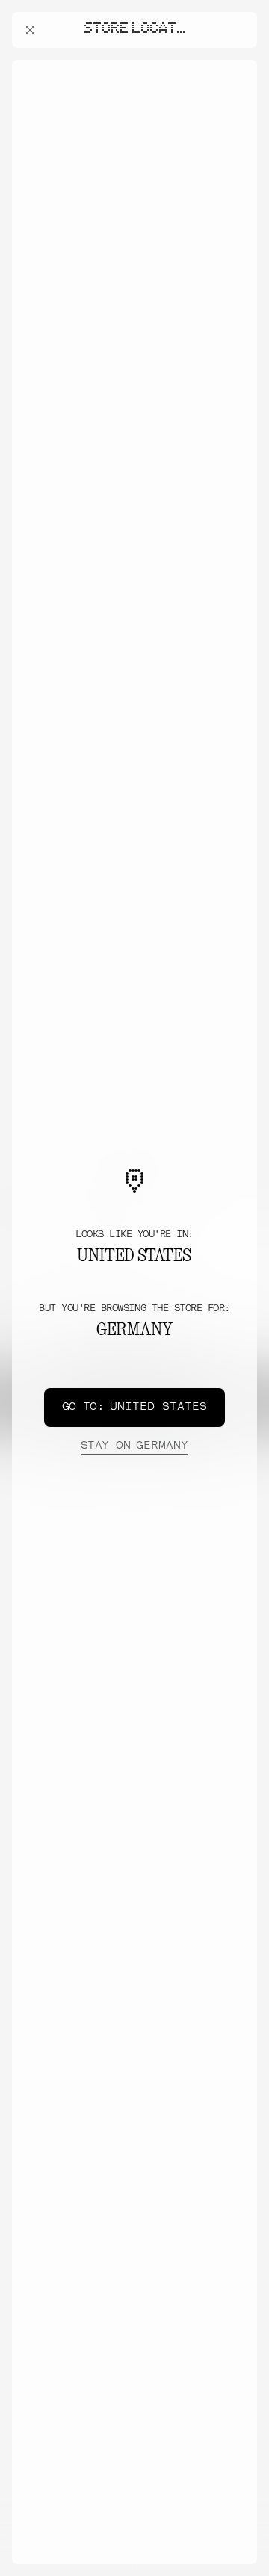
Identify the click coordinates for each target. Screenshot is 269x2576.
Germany (134, 1446)
